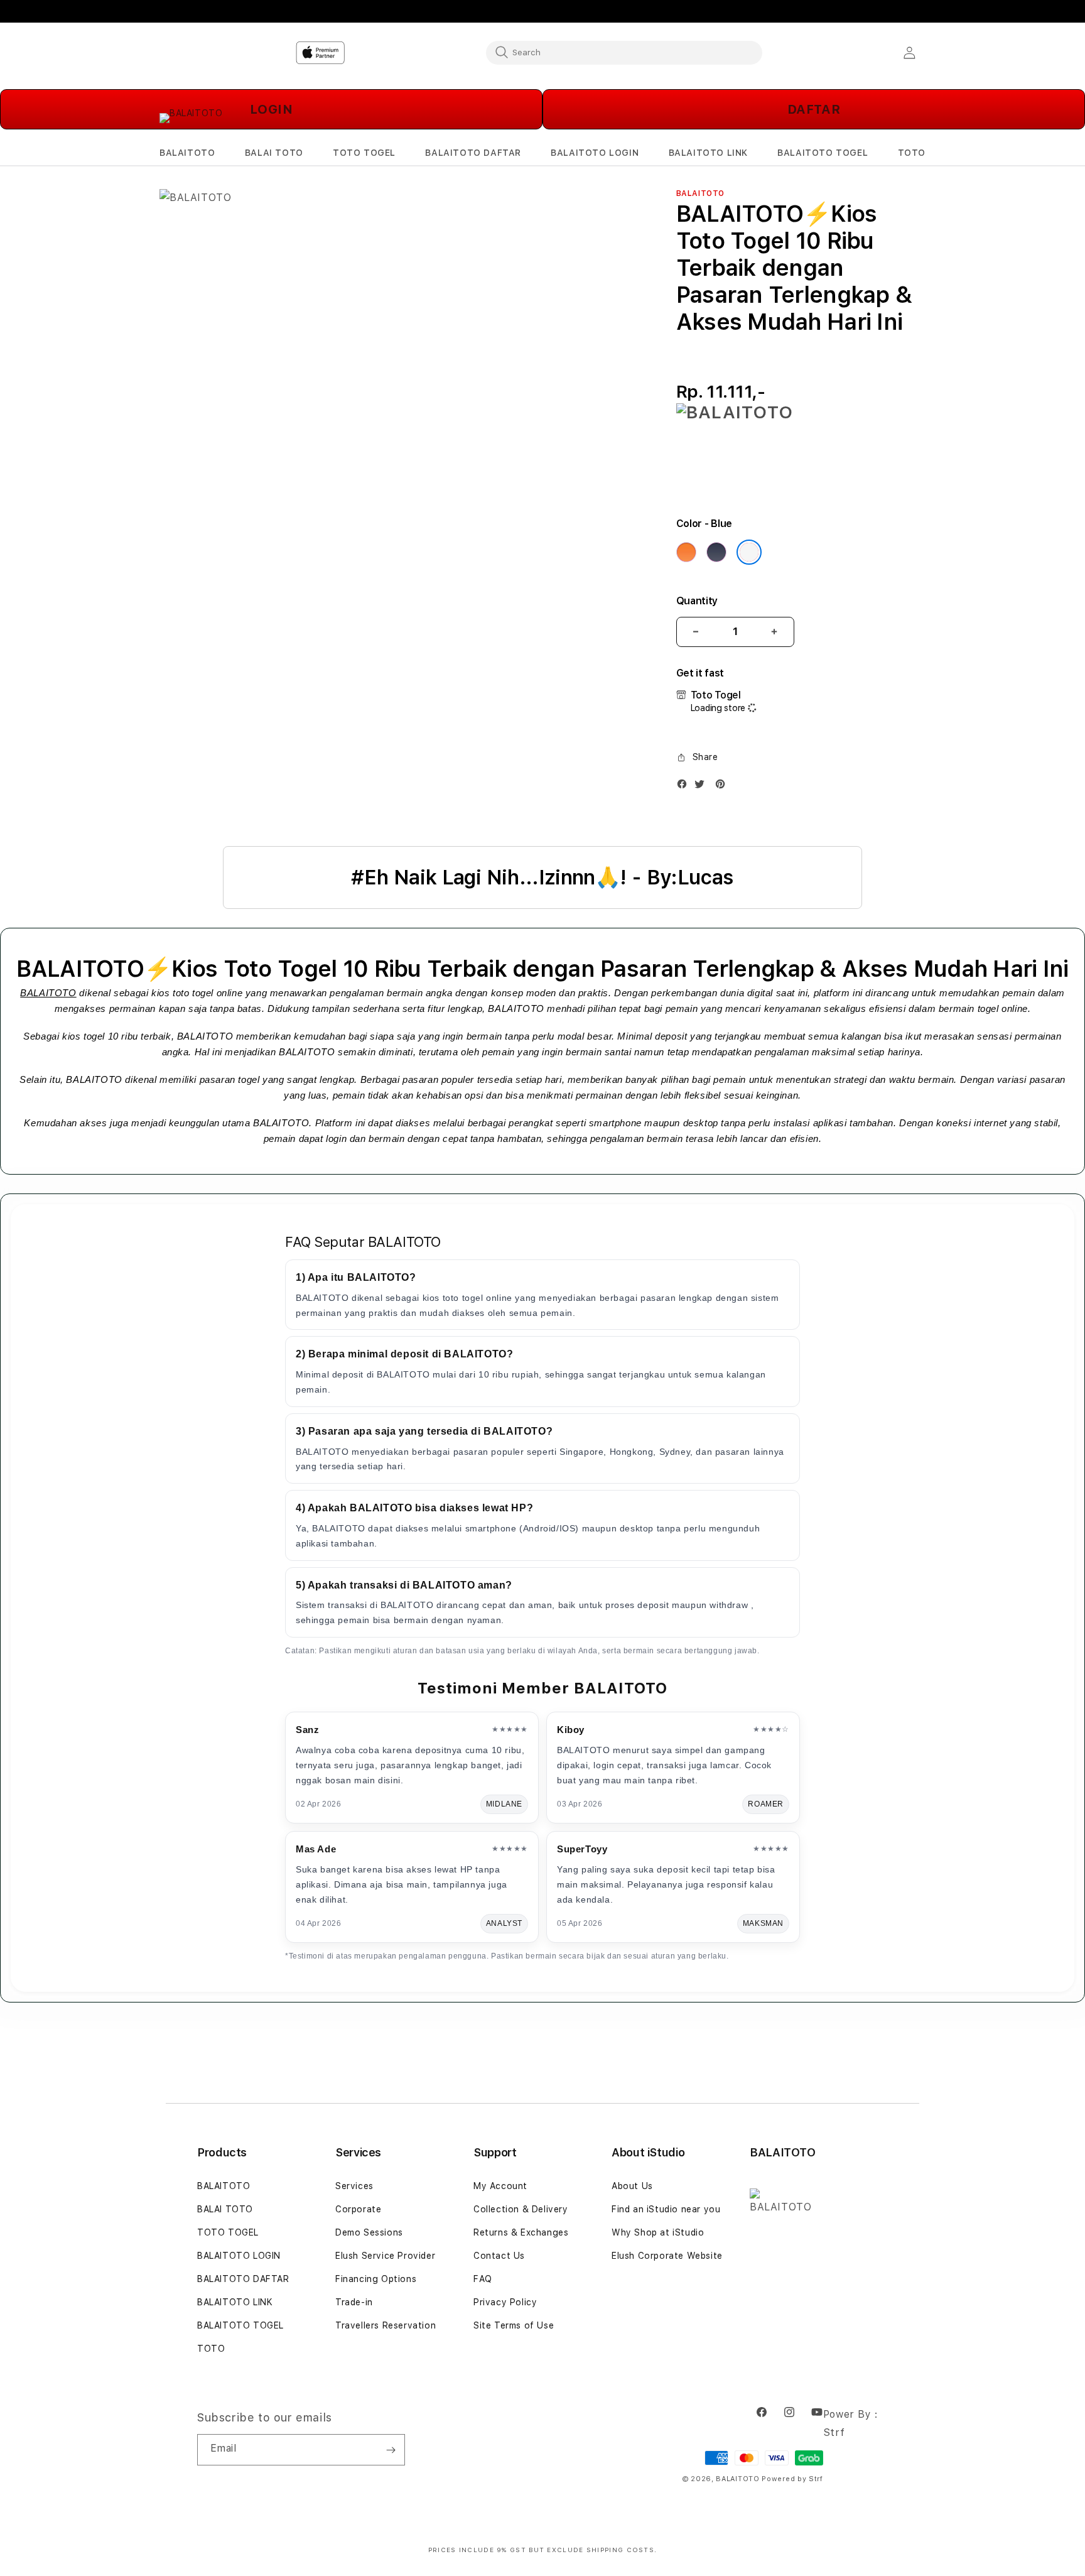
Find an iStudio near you (666, 2209)
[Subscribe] (391, 2450)
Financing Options (376, 2279)
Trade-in (354, 2302)
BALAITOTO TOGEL (240, 2325)
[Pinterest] (723, 787)
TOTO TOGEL (228, 2232)
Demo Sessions (369, 2232)
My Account (500, 2186)
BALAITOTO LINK (235, 2302)
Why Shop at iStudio (658, 2232)
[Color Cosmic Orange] (686, 552)
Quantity (697, 601)
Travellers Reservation (386, 2325)
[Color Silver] (749, 552)
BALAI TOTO (225, 2209)
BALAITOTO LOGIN (239, 2256)
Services (354, 2186)
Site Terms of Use (514, 2325)
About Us (632, 2186)
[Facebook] (685, 787)
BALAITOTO (48, 993)
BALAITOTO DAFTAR (243, 2279)
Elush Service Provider (385, 2256)
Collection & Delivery (521, 2209)
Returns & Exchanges (521, 2232)
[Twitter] (703, 787)
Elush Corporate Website (667, 2256)
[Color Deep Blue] (716, 552)
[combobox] (624, 52)
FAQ (483, 2279)
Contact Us (499, 2256)
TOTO (211, 2349)
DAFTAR (814, 109)
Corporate (358, 2209)
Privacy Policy (505, 2302)
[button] (187, 153)
